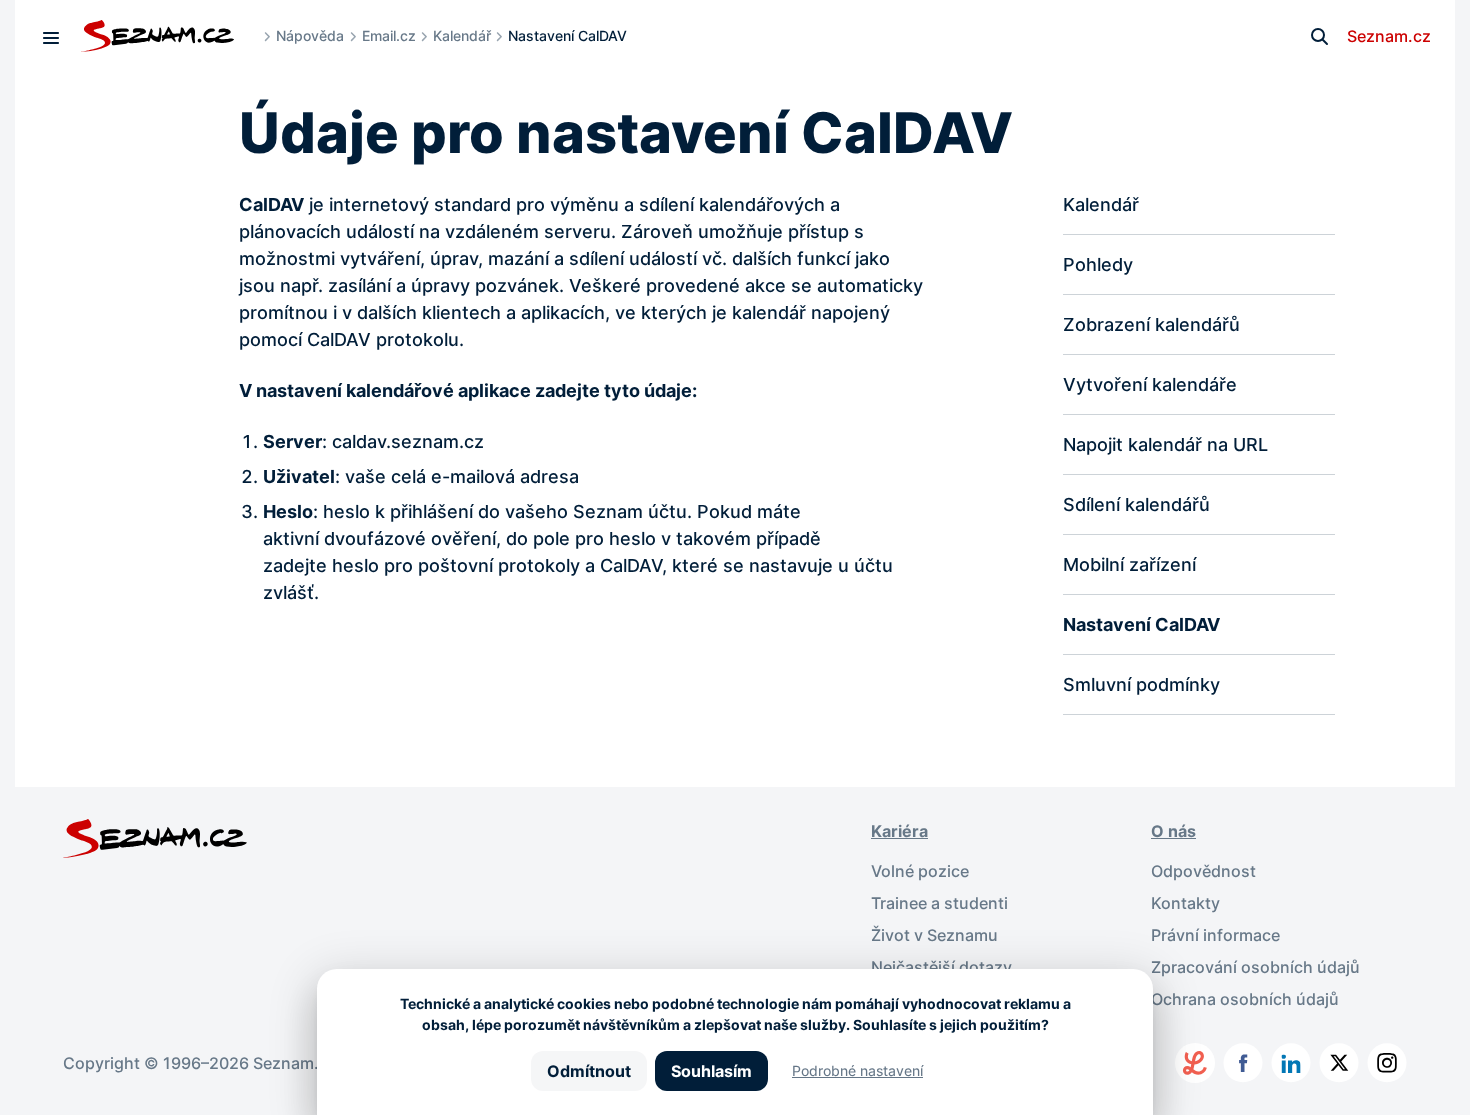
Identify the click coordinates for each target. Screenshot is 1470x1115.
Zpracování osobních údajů (1255, 967)
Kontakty (1185, 903)
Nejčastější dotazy (941, 967)
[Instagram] (1387, 1063)
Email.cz (389, 35)
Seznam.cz (1389, 36)
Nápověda (310, 35)
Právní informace (1215, 935)
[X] (1339, 1063)
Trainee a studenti (939, 903)
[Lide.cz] (1195, 1063)
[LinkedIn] (1291, 1063)
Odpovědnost (1203, 871)
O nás (1173, 831)
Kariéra (899, 831)
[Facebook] (1243, 1063)
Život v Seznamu (934, 935)
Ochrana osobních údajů (1245, 999)
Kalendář (462, 35)
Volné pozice (920, 871)
